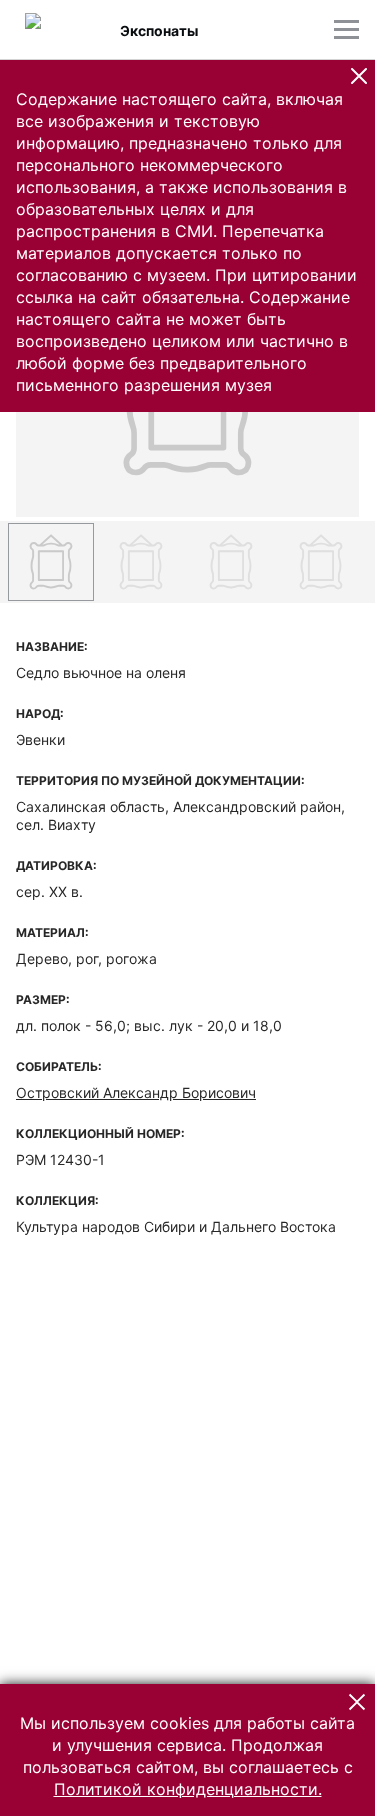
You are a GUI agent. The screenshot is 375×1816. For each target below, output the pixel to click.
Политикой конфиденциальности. (188, 1789)
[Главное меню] (346, 29)
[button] (359, 76)
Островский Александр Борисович (136, 1092)
